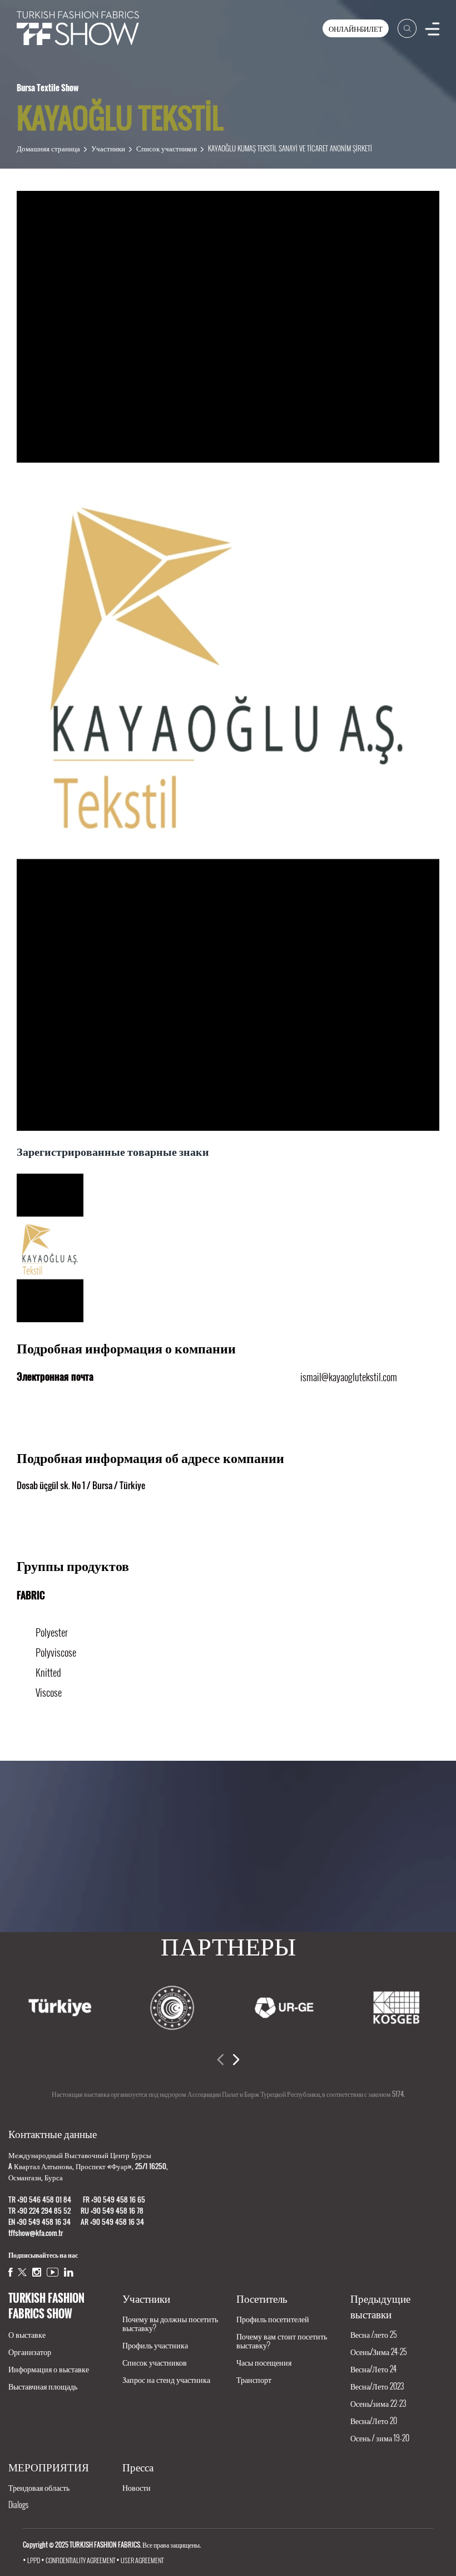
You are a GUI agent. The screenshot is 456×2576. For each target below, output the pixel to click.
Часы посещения (264, 2362)
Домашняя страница (48, 148)
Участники (108, 148)
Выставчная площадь (43, 2386)
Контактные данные (53, 2133)
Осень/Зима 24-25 (378, 2351)
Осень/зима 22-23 (378, 2403)
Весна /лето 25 (373, 2334)
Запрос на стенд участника (166, 2379)
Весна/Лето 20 (374, 2420)
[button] (220, 2060)
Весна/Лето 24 (373, 2369)
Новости (137, 2487)
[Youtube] (53, 2272)
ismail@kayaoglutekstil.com (349, 1377)
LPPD (34, 2560)
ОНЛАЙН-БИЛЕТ (356, 28)
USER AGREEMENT (142, 2560)
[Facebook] (10, 2272)
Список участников (167, 148)
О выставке (27, 2334)
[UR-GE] (172, 2008)
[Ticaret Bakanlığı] (60, 2008)
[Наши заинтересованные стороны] (228, 1855)
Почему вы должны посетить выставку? (170, 2323)
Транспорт (254, 2379)
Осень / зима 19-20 (380, 2438)
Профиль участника (155, 2345)
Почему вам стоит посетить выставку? (282, 2340)
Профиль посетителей (273, 2319)
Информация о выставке (49, 2369)
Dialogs (18, 2504)
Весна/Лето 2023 (377, 2386)
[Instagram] (37, 2272)
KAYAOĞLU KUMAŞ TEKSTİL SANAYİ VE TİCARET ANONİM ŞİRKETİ (290, 148)
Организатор (30, 2351)
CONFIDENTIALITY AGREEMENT (80, 2560)
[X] (22, 2272)
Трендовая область (39, 2487)
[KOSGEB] (284, 2008)
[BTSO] (396, 2008)
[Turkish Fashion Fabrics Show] (78, 28)
